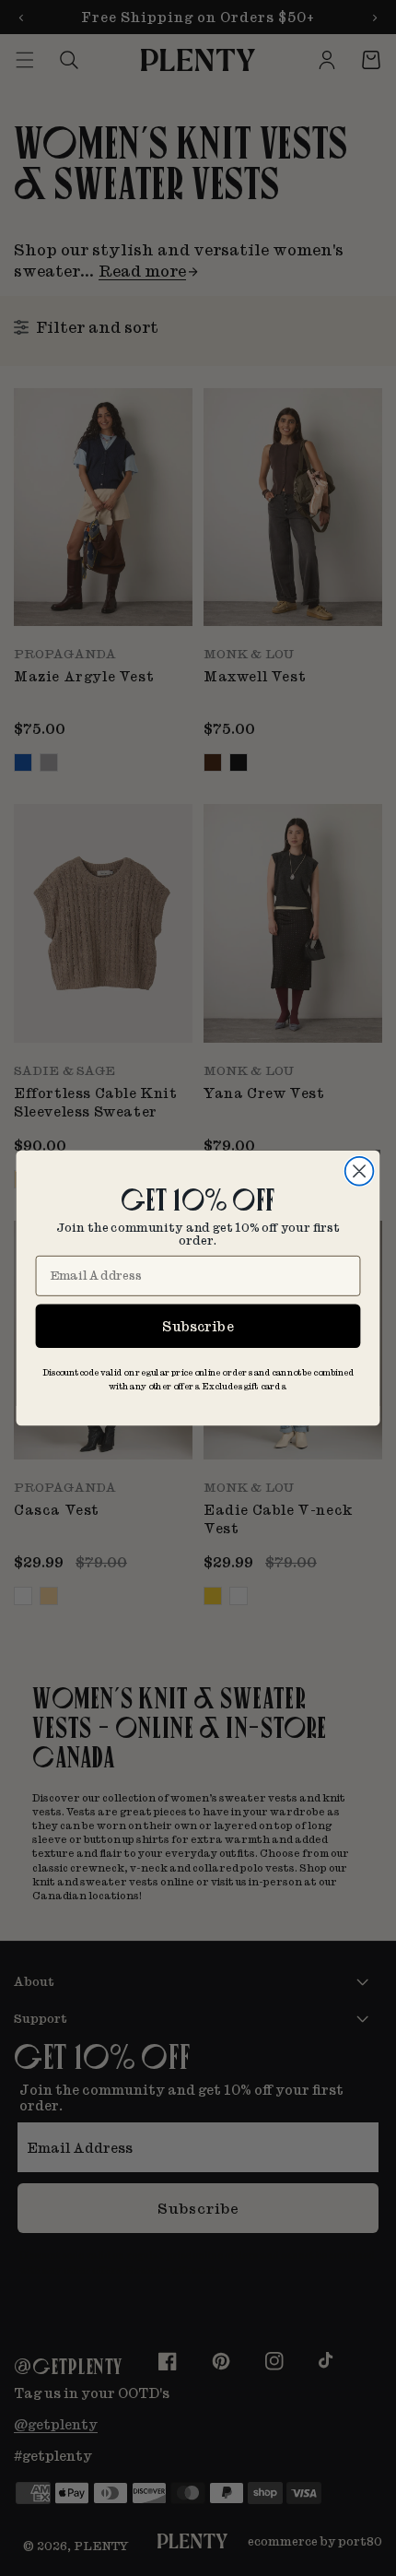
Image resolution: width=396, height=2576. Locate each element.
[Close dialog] (360, 1171)
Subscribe (198, 1325)
